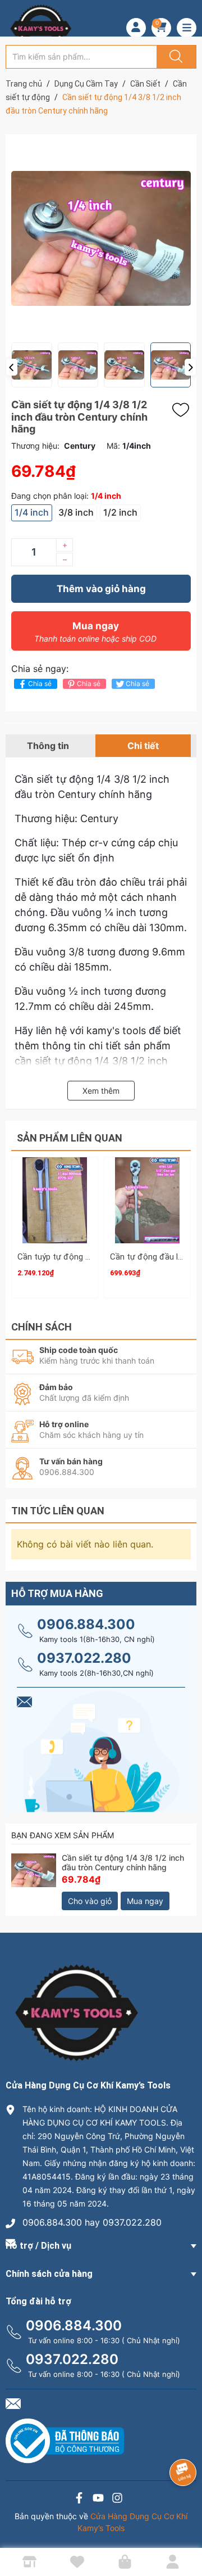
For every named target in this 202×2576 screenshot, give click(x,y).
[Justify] (175, 57)
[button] (12, 367)
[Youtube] (98, 2499)
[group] (101, 238)
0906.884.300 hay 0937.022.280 (92, 2222)
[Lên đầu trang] (184, 2528)
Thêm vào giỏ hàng (101, 589)
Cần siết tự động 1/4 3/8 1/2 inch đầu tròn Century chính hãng (123, 1862)
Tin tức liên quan (58, 1511)
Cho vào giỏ (90, 1901)
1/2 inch (120, 512)
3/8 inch (76, 512)
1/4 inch (32, 512)
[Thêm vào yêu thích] (183, 410)
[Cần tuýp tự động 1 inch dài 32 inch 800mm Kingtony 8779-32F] (55, 1200)
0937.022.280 (84, 1658)
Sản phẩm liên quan (70, 1138)
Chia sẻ (40, 684)
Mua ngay (95, 632)
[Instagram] (117, 2499)
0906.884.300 (86, 1624)
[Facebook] (79, 2499)
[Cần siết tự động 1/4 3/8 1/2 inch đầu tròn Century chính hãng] (34, 1876)
